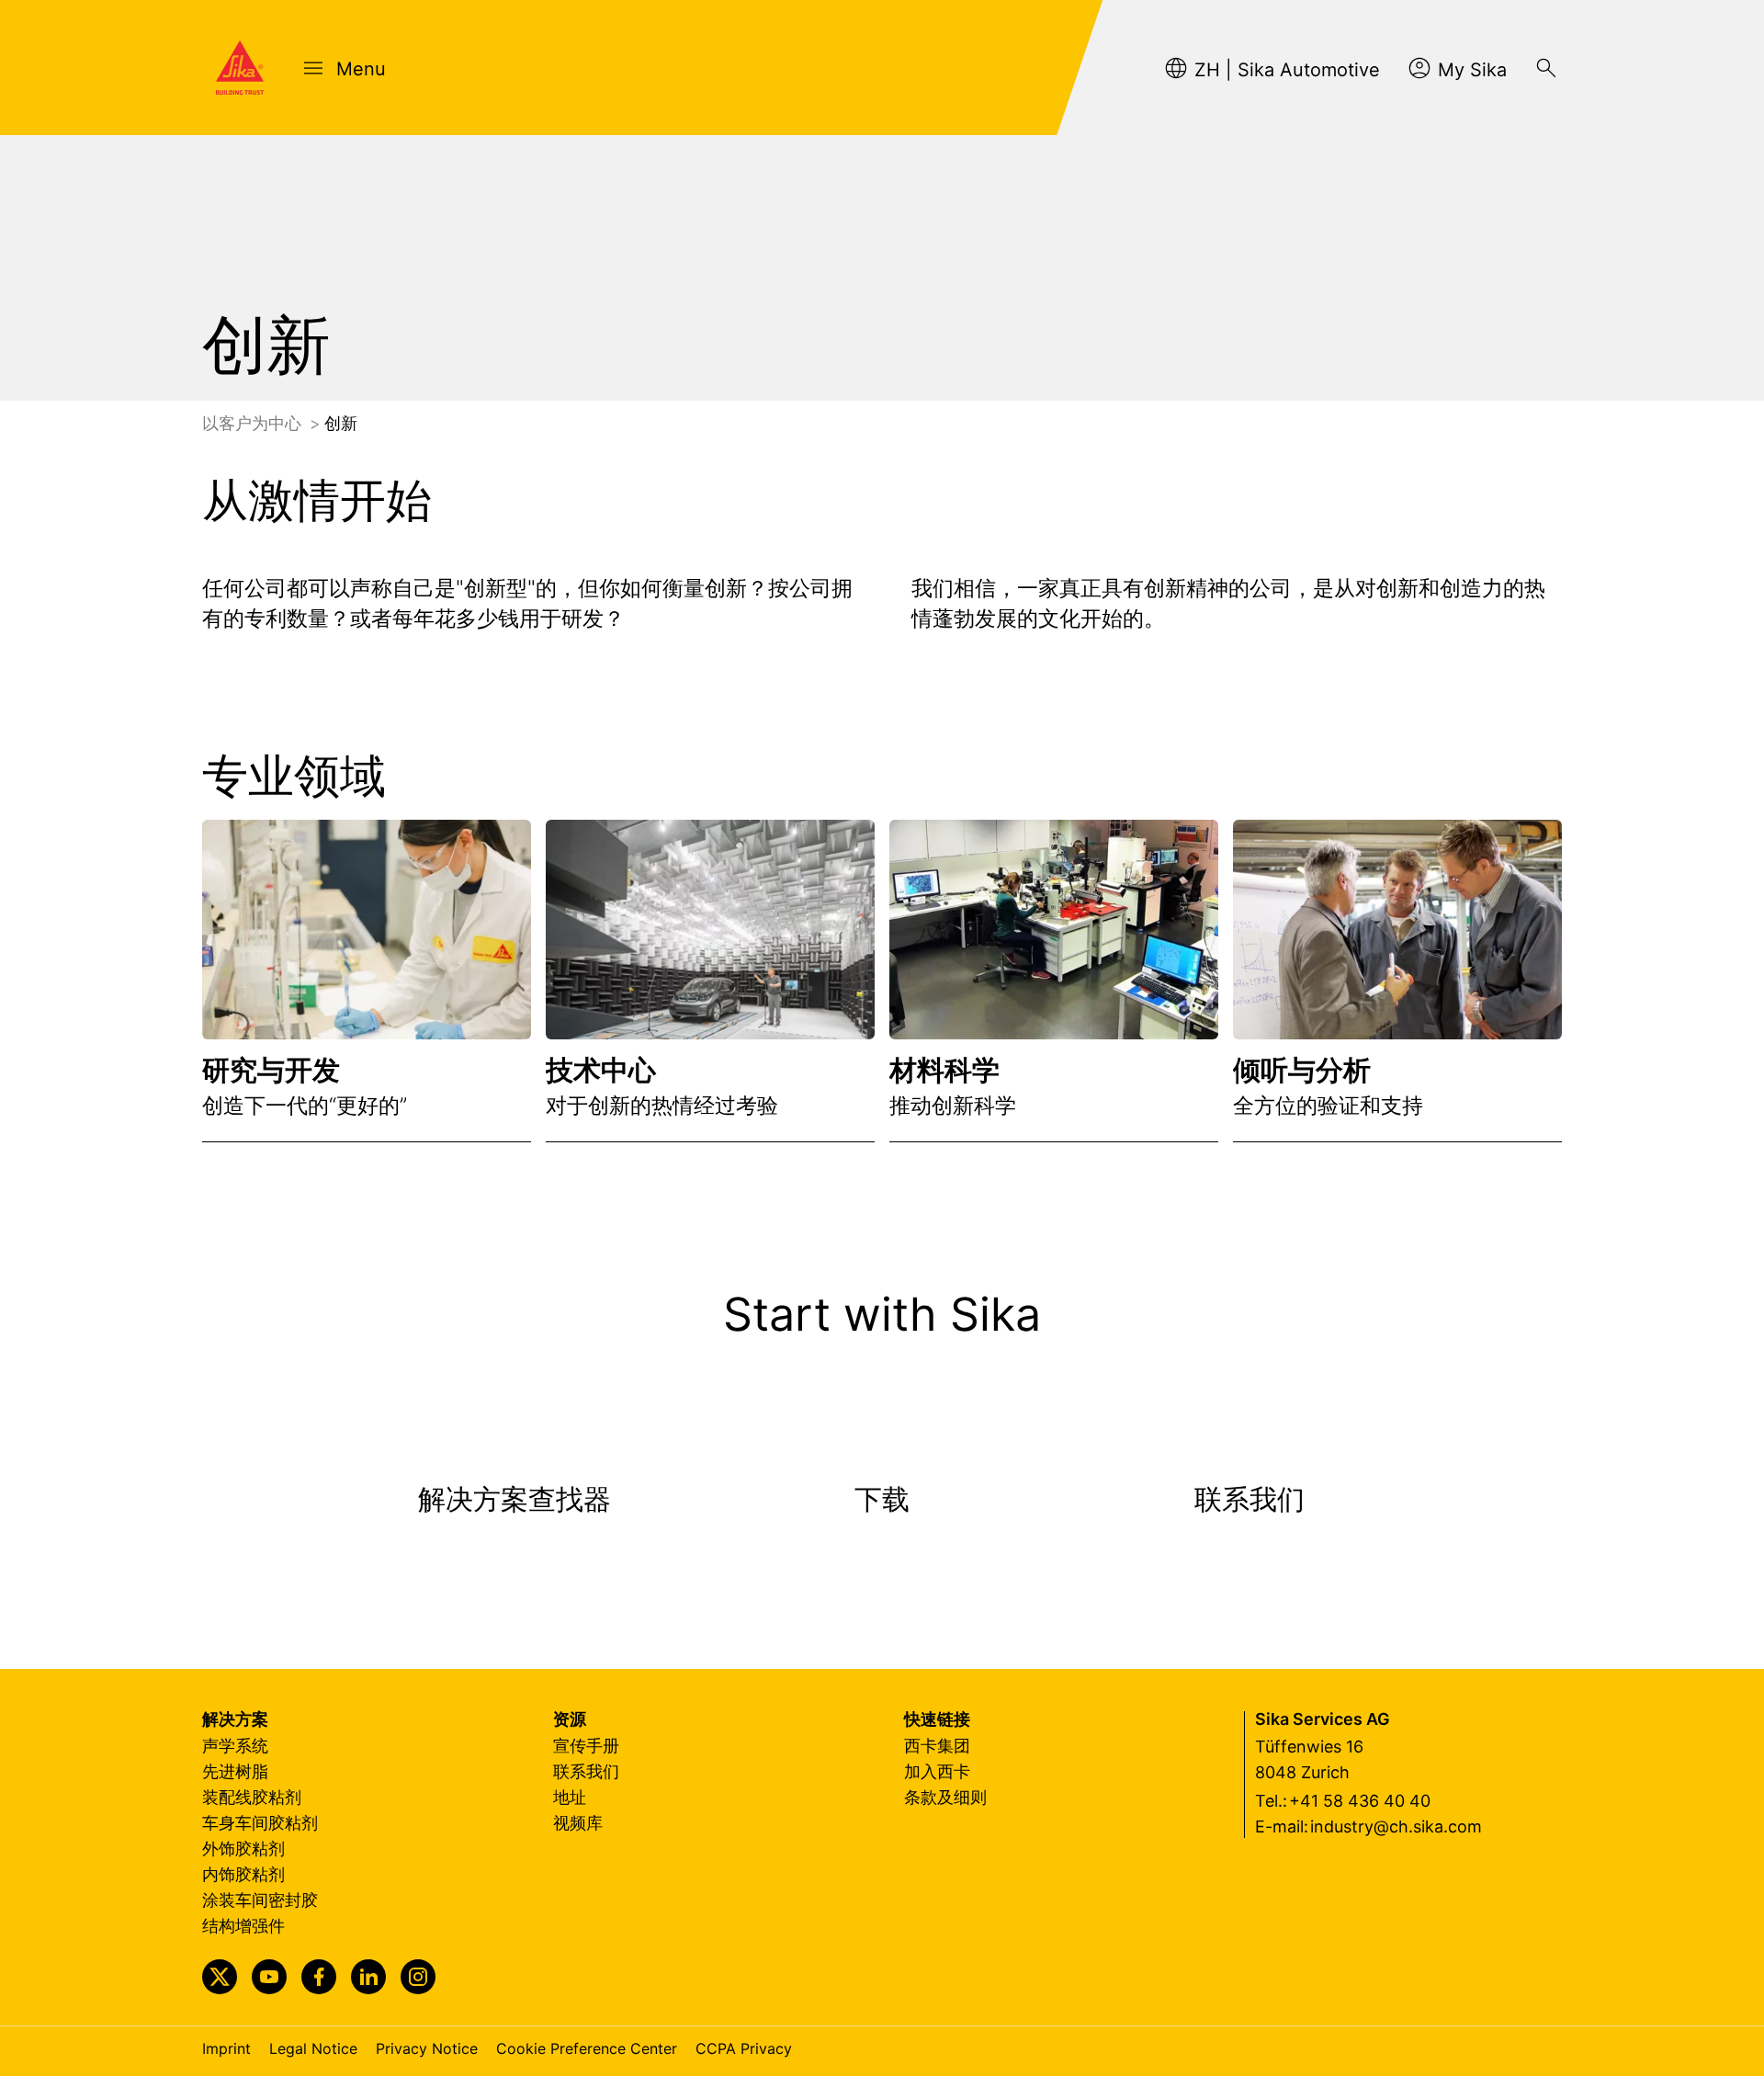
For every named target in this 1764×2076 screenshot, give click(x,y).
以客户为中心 (254, 423)
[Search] (1546, 68)
